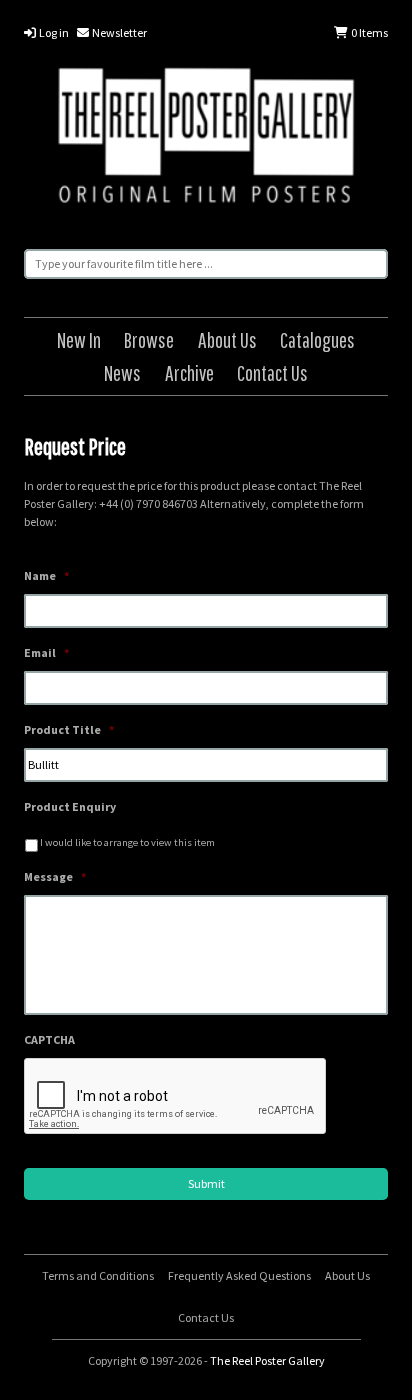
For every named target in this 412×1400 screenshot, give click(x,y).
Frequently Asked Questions (239, 1275)
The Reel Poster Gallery (206, 138)
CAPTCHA (49, 1039)
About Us (227, 339)
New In (79, 339)
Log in (53, 32)
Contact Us (272, 372)
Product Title (69, 729)
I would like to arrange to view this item (127, 842)
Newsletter (118, 32)
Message (55, 876)
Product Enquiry (70, 806)
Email (46, 652)
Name (46, 575)
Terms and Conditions (98, 1275)
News (122, 372)
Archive (189, 372)
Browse (149, 339)
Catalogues (317, 339)
